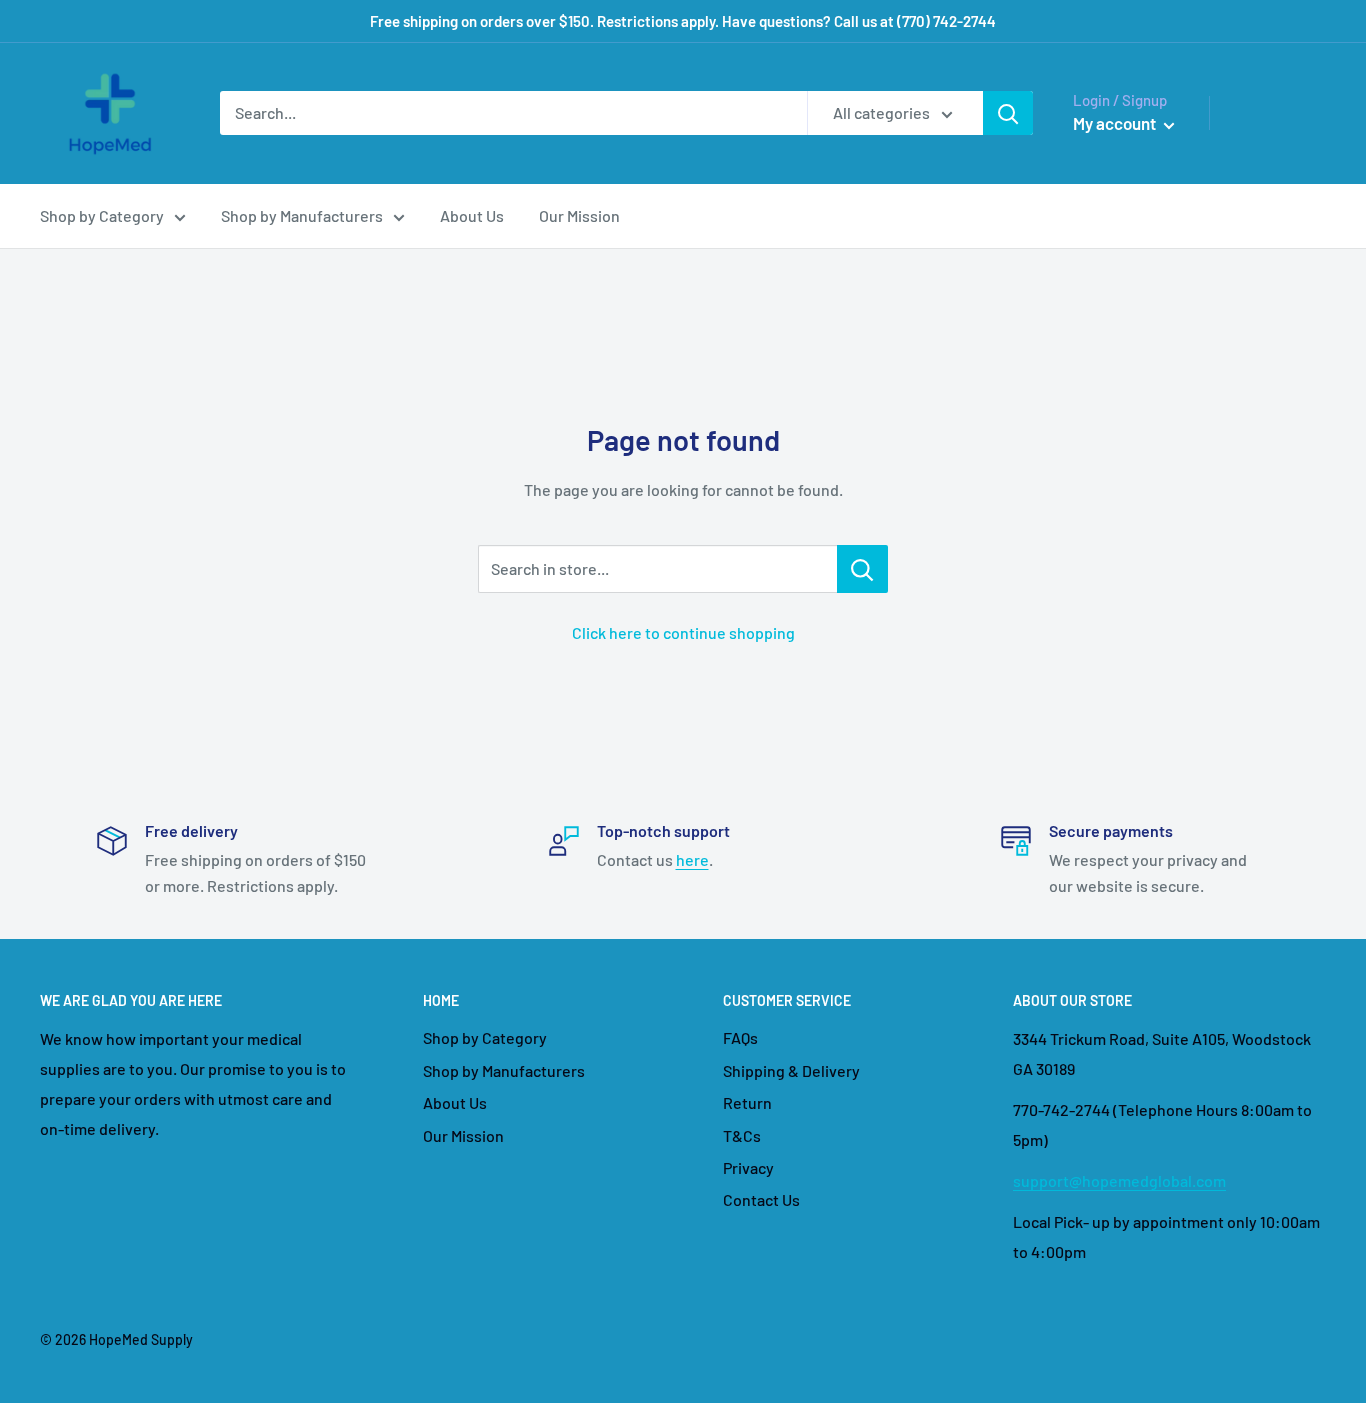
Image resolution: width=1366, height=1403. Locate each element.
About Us (472, 215)
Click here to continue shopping (683, 632)
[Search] (1008, 113)
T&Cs (742, 1135)
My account (1116, 123)
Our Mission (579, 215)
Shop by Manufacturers (302, 215)
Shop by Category (102, 215)
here (692, 859)
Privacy (748, 1167)
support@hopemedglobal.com (1119, 1180)
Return (747, 1102)
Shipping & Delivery (791, 1070)
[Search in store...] (862, 569)
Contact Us (761, 1199)
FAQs (740, 1037)
